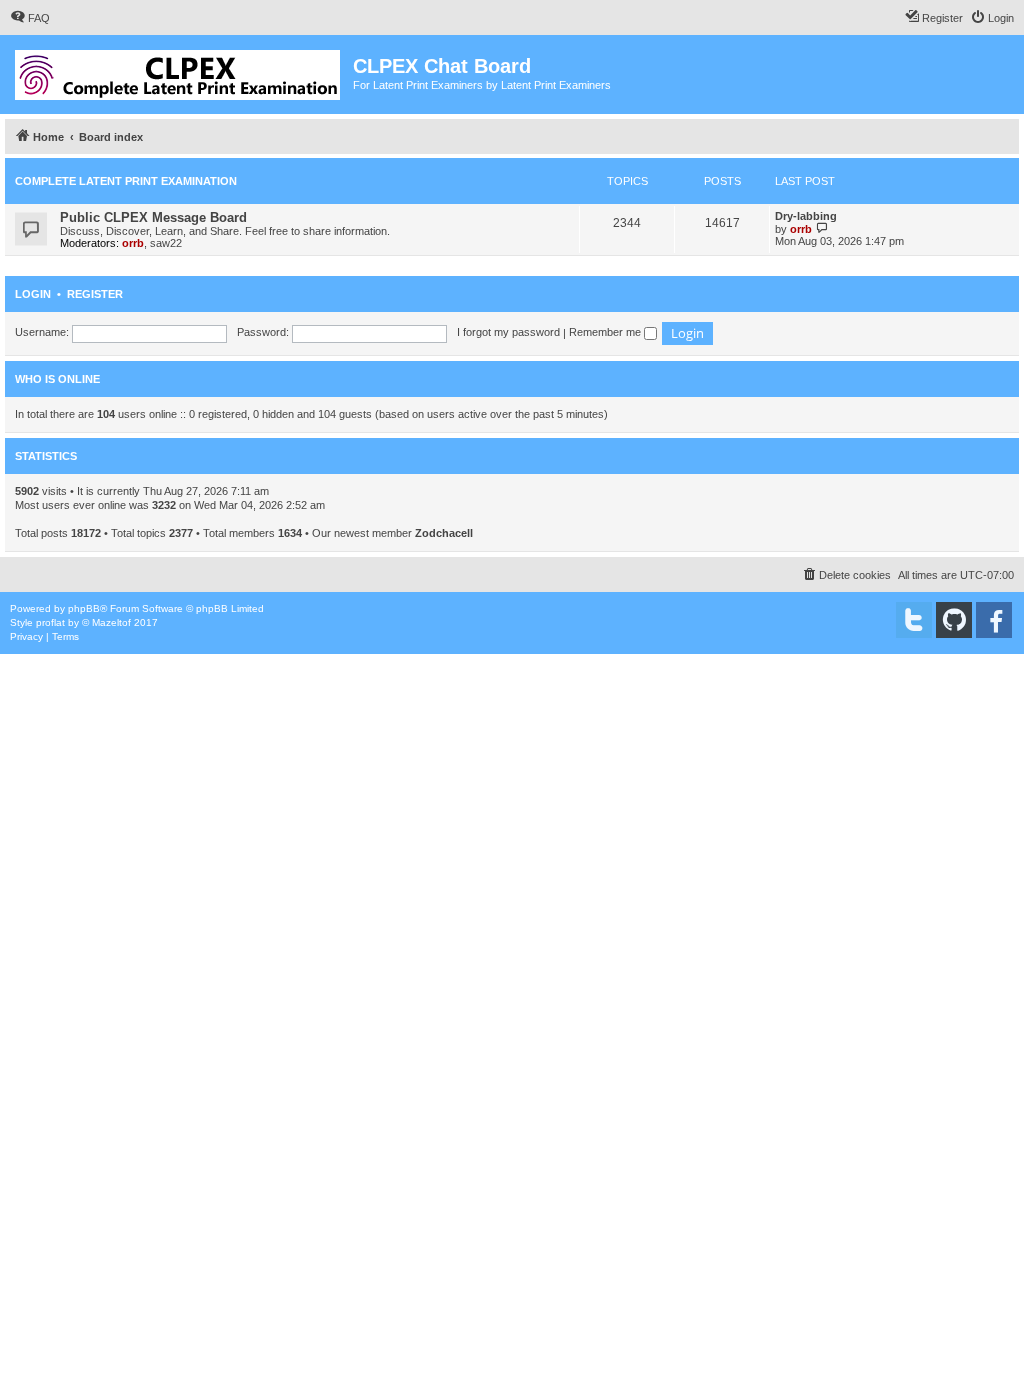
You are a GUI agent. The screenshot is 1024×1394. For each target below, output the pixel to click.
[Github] (954, 620)
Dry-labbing (806, 216)
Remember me (606, 332)
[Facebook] (994, 620)
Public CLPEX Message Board (153, 217)
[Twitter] (914, 620)
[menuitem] (30, 18)
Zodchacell (444, 533)
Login (33, 294)
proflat (50, 622)
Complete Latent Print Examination (126, 181)
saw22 (166, 243)
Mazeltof (111, 622)
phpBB (84, 608)
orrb (133, 243)
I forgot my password (508, 332)
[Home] (179, 71)
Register (95, 294)
